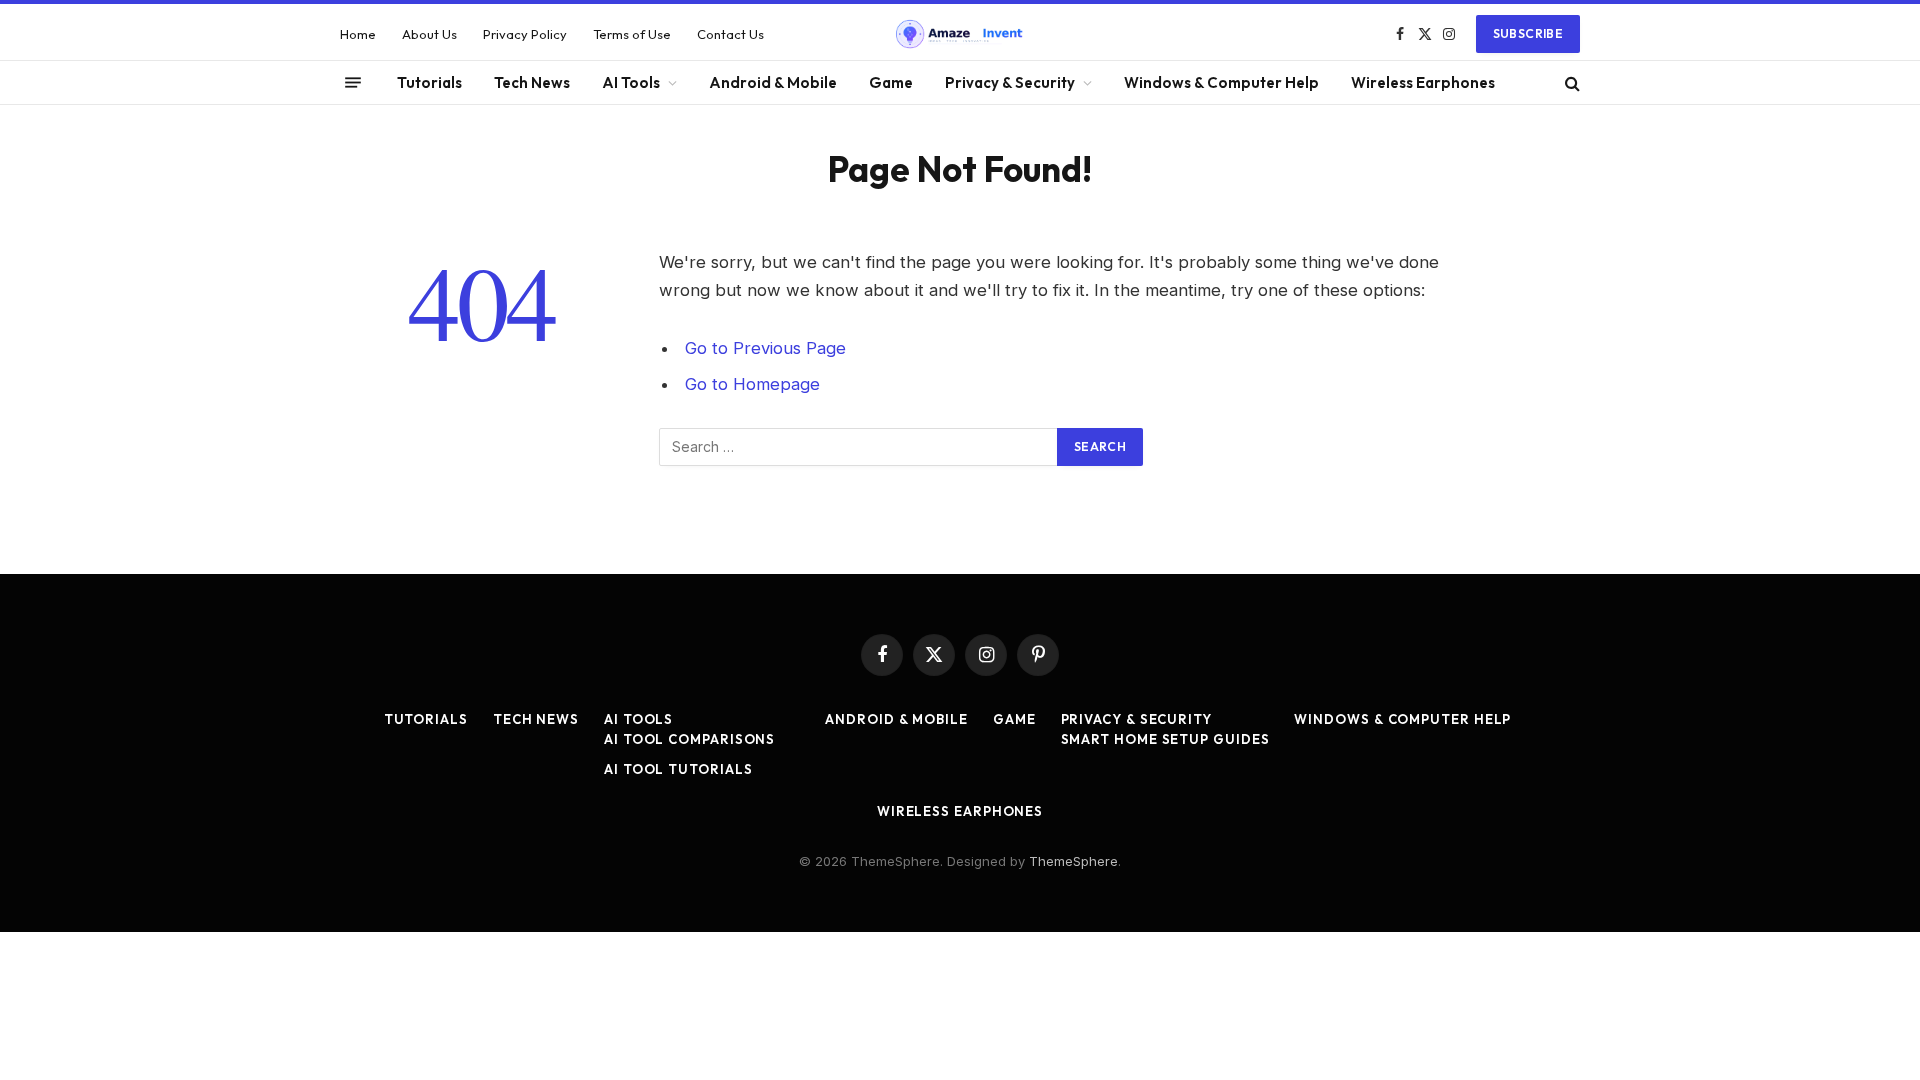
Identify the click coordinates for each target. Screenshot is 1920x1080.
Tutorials (429, 82)
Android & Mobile (773, 82)
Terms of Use (632, 34)
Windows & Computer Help (1221, 82)
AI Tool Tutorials (678, 769)
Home (358, 34)
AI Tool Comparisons (689, 739)
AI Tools (631, 82)
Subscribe (1528, 33)
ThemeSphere (1073, 861)
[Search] (1570, 82)
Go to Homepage (752, 384)
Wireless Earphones (1423, 82)
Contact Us (730, 34)
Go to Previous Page (765, 348)
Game (891, 82)
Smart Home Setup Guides (1165, 739)
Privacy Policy (525, 34)
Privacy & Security (1010, 82)
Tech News (532, 82)
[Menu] (353, 83)
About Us (429, 34)
